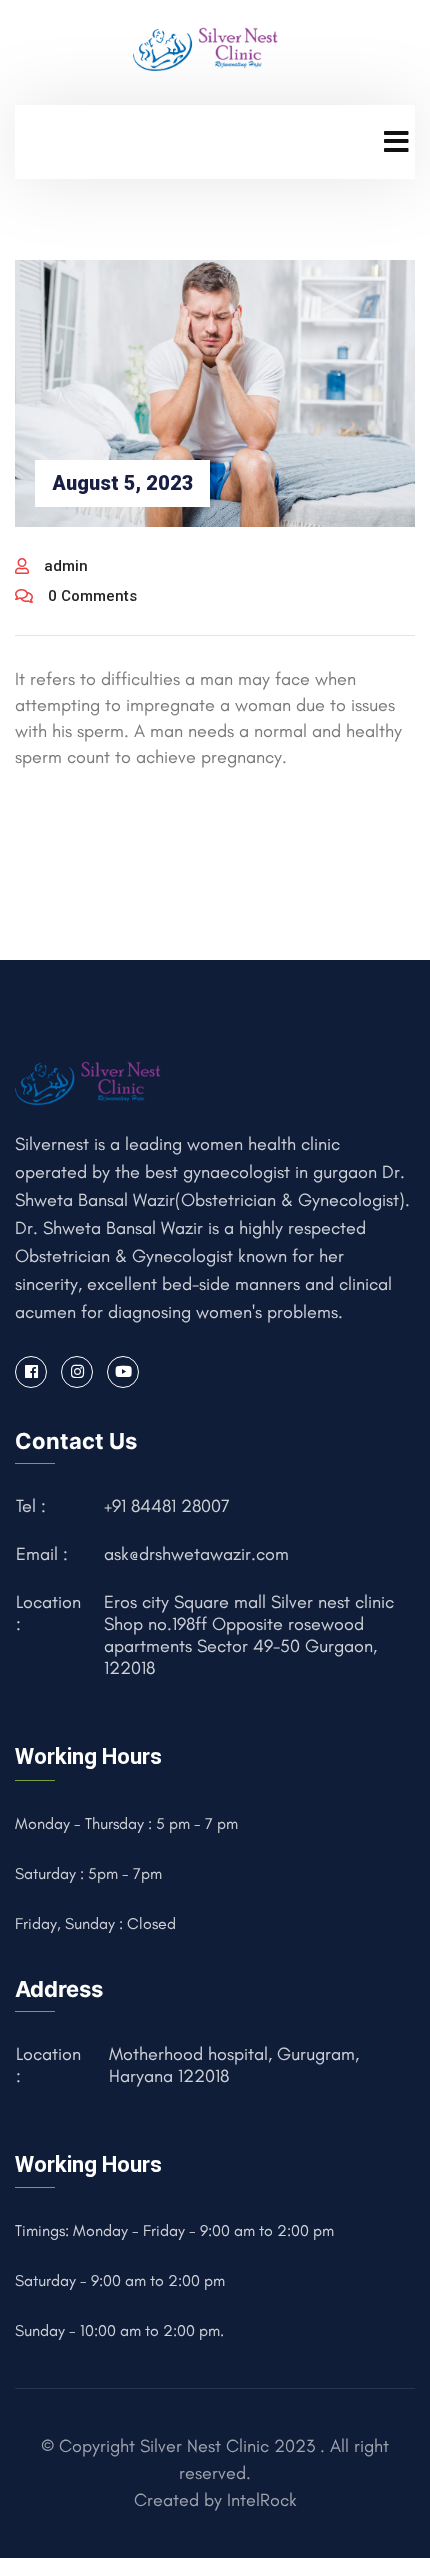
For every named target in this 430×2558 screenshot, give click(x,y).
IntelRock (262, 2500)
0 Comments (92, 596)
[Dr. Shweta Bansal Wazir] (207, 47)
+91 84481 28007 (167, 1506)
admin (66, 566)
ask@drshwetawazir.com (196, 1554)
